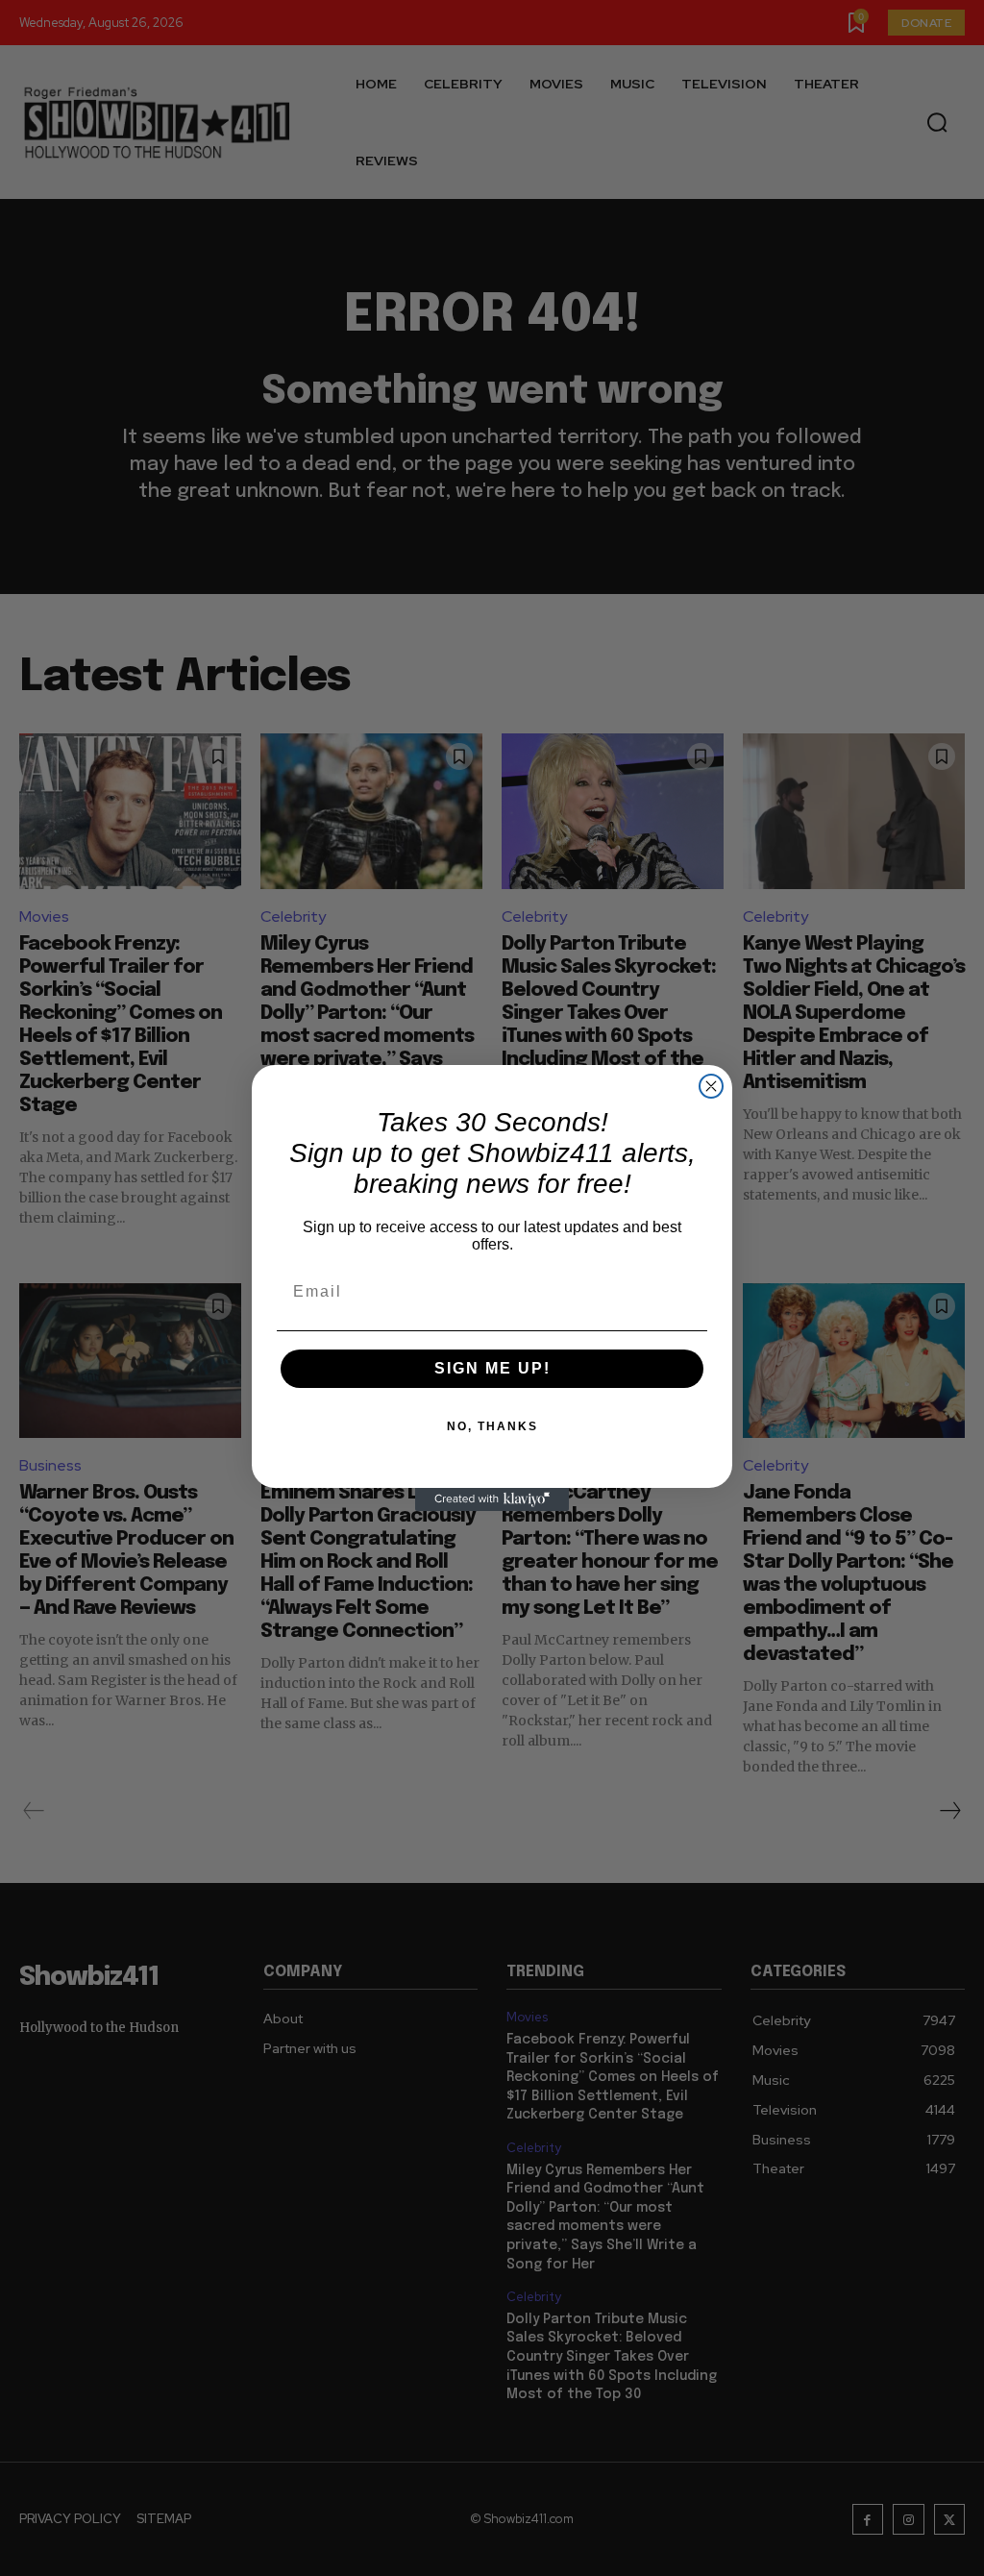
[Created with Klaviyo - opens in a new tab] (492, 1499)
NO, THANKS (492, 1426)
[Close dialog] (711, 1086)
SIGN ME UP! (492, 1368)
